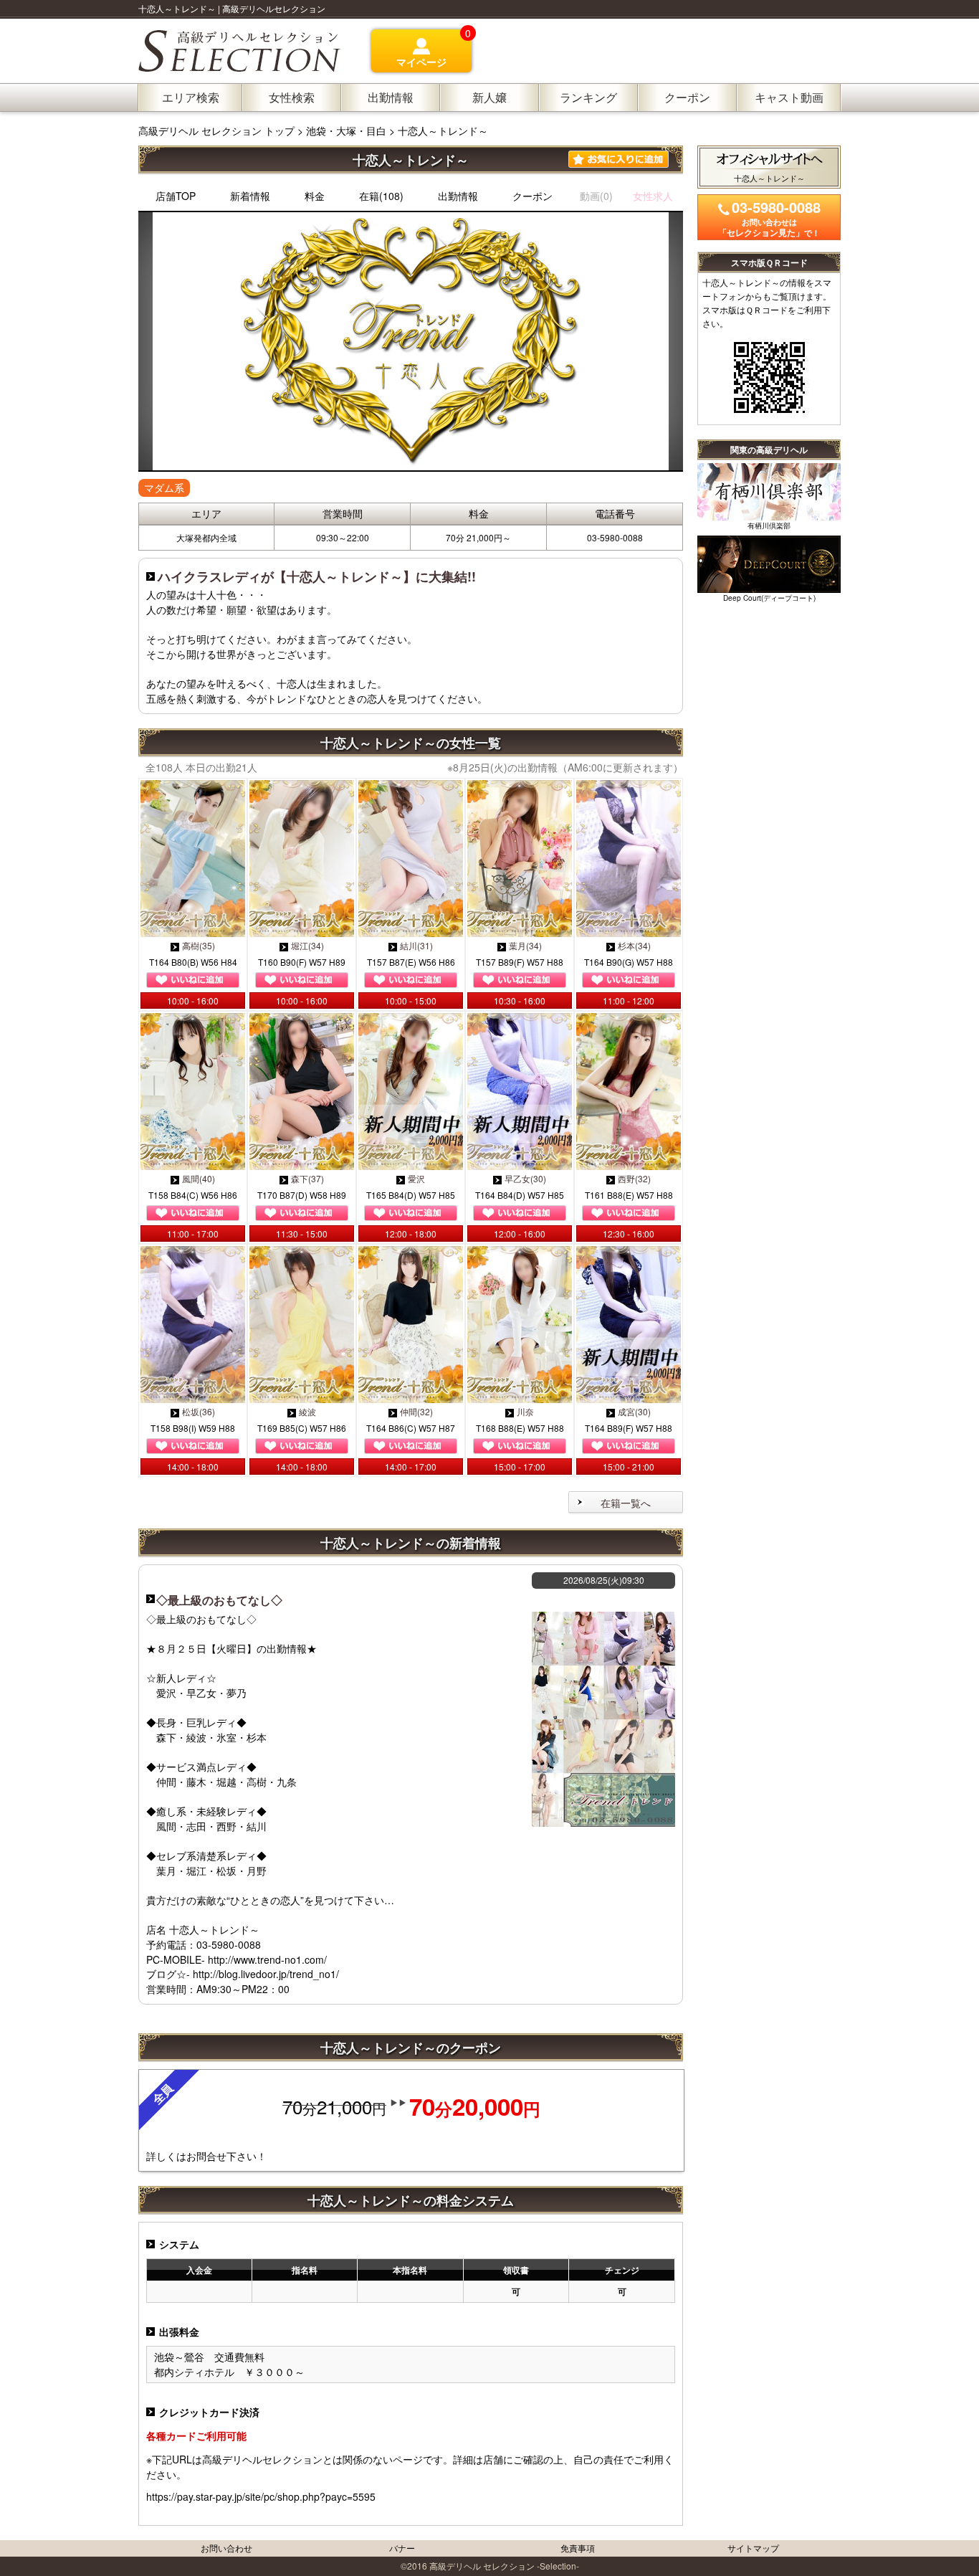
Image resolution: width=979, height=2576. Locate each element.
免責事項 (578, 2548)
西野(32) (634, 1178)
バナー (402, 2548)
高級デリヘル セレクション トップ (218, 130)
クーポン (533, 196)
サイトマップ (753, 2548)
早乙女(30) (525, 1178)
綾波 (307, 1411)
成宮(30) (634, 1411)
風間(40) (199, 1178)
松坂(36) (199, 1411)
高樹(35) (199, 945)
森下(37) (307, 1178)
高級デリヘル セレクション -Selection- (504, 2566)
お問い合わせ (226, 2548)
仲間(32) (416, 1411)
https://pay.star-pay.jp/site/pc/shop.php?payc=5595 (261, 2496)
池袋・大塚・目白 (346, 130)
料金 (315, 196)
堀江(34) (307, 945)
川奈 (525, 1411)
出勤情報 (458, 196)
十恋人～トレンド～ (443, 130)
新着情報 (250, 196)
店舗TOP (176, 196)
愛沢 (416, 1178)
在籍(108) (381, 196)
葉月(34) (525, 945)
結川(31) (416, 945)
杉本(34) (634, 945)
